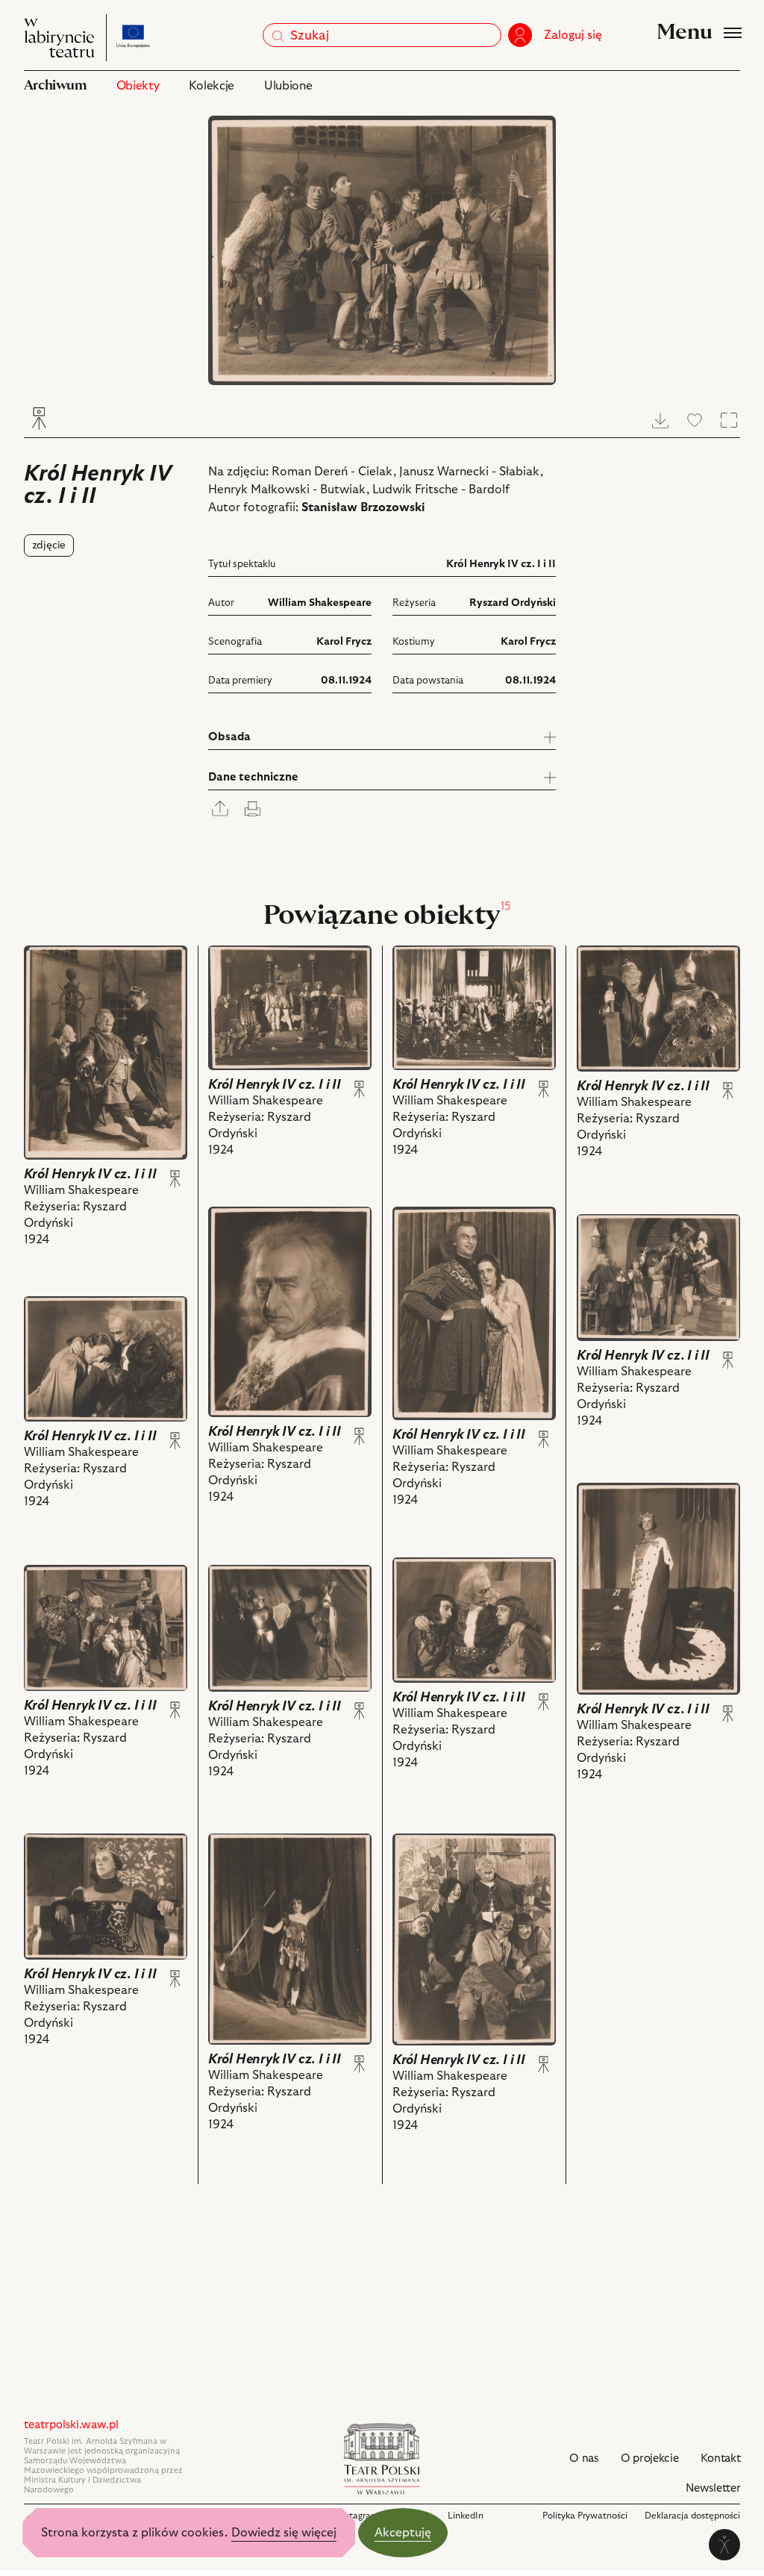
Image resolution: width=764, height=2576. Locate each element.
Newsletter (713, 2488)
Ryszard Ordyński (513, 603)
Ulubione (288, 86)
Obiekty (138, 86)
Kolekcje (211, 86)
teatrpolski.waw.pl (71, 2425)
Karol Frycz (344, 642)
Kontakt (720, 2458)
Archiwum (55, 85)
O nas (584, 2458)
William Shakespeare (320, 603)
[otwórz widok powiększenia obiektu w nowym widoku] (382, 250)
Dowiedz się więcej (284, 2533)
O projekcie (650, 2458)
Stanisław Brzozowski (363, 507)
